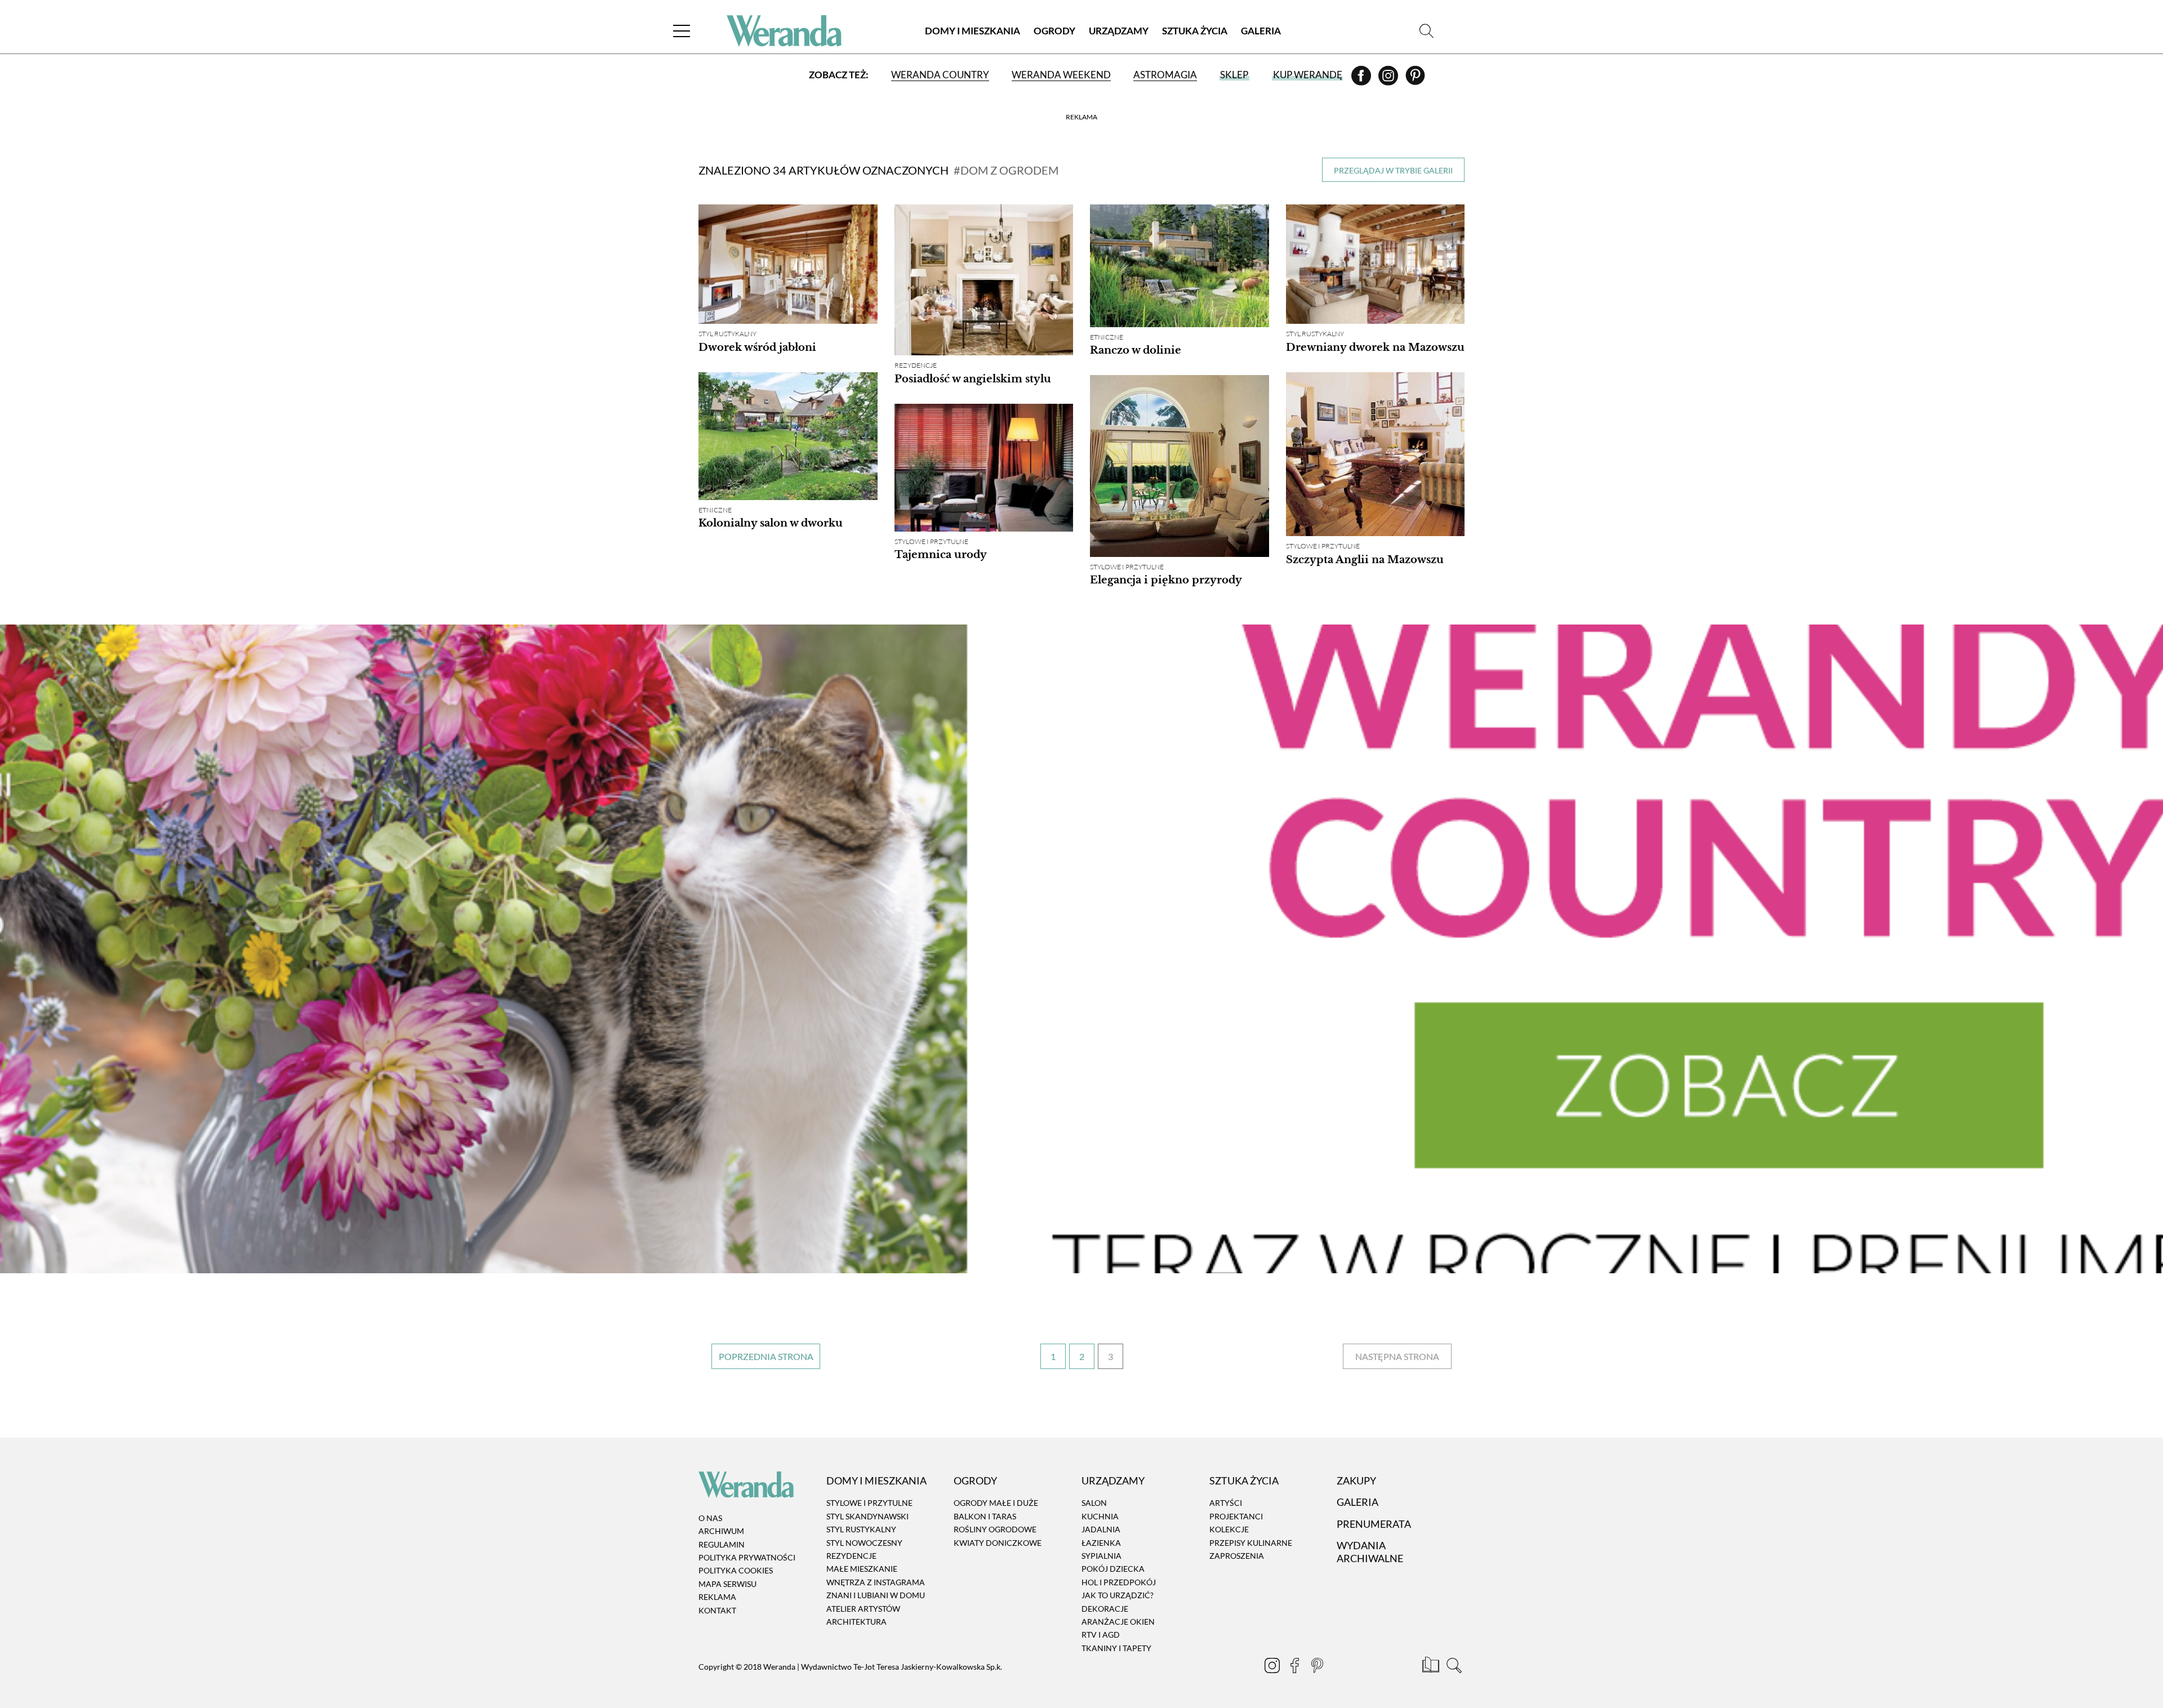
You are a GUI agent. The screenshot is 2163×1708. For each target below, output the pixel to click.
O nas (710, 1518)
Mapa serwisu (727, 1584)
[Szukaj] (1427, 31)
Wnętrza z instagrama (876, 1582)
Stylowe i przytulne (1323, 546)
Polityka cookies (736, 1571)
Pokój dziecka (1113, 1569)
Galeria (1261, 31)
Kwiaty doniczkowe (998, 1543)
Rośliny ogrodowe (995, 1529)
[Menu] (682, 31)
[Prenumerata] (1432, 1667)
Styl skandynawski (867, 1516)
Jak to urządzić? (1118, 1595)
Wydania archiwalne (1370, 1552)
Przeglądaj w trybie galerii (1393, 170)
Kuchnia (1100, 1516)
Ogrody (1054, 31)
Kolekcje (1229, 1529)
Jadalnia (1101, 1529)
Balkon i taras (985, 1516)
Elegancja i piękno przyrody (1166, 580)
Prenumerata (1374, 1524)
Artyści (1226, 1503)
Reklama (717, 1597)
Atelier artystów (863, 1609)
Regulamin (722, 1544)
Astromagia (1165, 75)
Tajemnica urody (941, 555)
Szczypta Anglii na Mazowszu (1365, 560)
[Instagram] (1389, 79)
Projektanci (1236, 1516)
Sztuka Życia (1195, 31)
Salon (1094, 1503)
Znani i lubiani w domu (876, 1595)
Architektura (856, 1622)
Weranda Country (940, 75)
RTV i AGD (1101, 1635)
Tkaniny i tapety (1116, 1648)
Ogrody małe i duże (996, 1503)
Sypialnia (1101, 1556)
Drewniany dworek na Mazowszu (1375, 347)
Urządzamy (1119, 31)
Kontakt (717, 1610)
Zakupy (1356, 1480)
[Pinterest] (1415, 79)
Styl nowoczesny (864, 1543)
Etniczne (1107, 337)
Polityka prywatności (747, 1557)
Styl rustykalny (727, 334)
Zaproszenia (1237, 1556)
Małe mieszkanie (862, 1569)
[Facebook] (1362, 79)
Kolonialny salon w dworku (771, 523)
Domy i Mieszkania (973, 31)
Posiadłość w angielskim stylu (973, 379)
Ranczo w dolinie (1136, 350)
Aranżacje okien (1118, 1622)
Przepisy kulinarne (1251, 1543)
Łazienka (1101, 1543)
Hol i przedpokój (1119, 1582)
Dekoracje (1105, 1609)
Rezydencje (916, 365)
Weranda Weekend (1061, 75)
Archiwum (721, 1531)
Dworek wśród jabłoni (757, 347)
